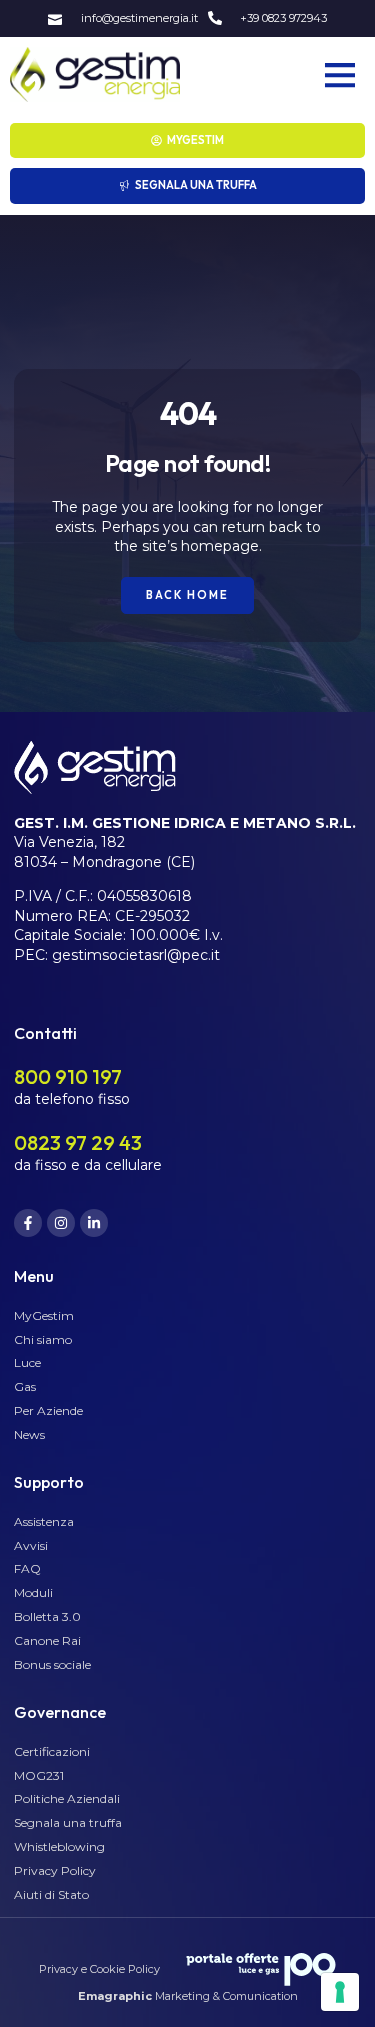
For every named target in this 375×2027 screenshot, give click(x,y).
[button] (339, 74)
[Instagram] (61, 1223)
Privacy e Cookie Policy (99, 1969)
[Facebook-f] (28, 1223)
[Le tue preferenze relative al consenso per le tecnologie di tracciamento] (340, 1992)
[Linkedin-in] (94, 1223)
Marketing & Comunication (188, 1996)
